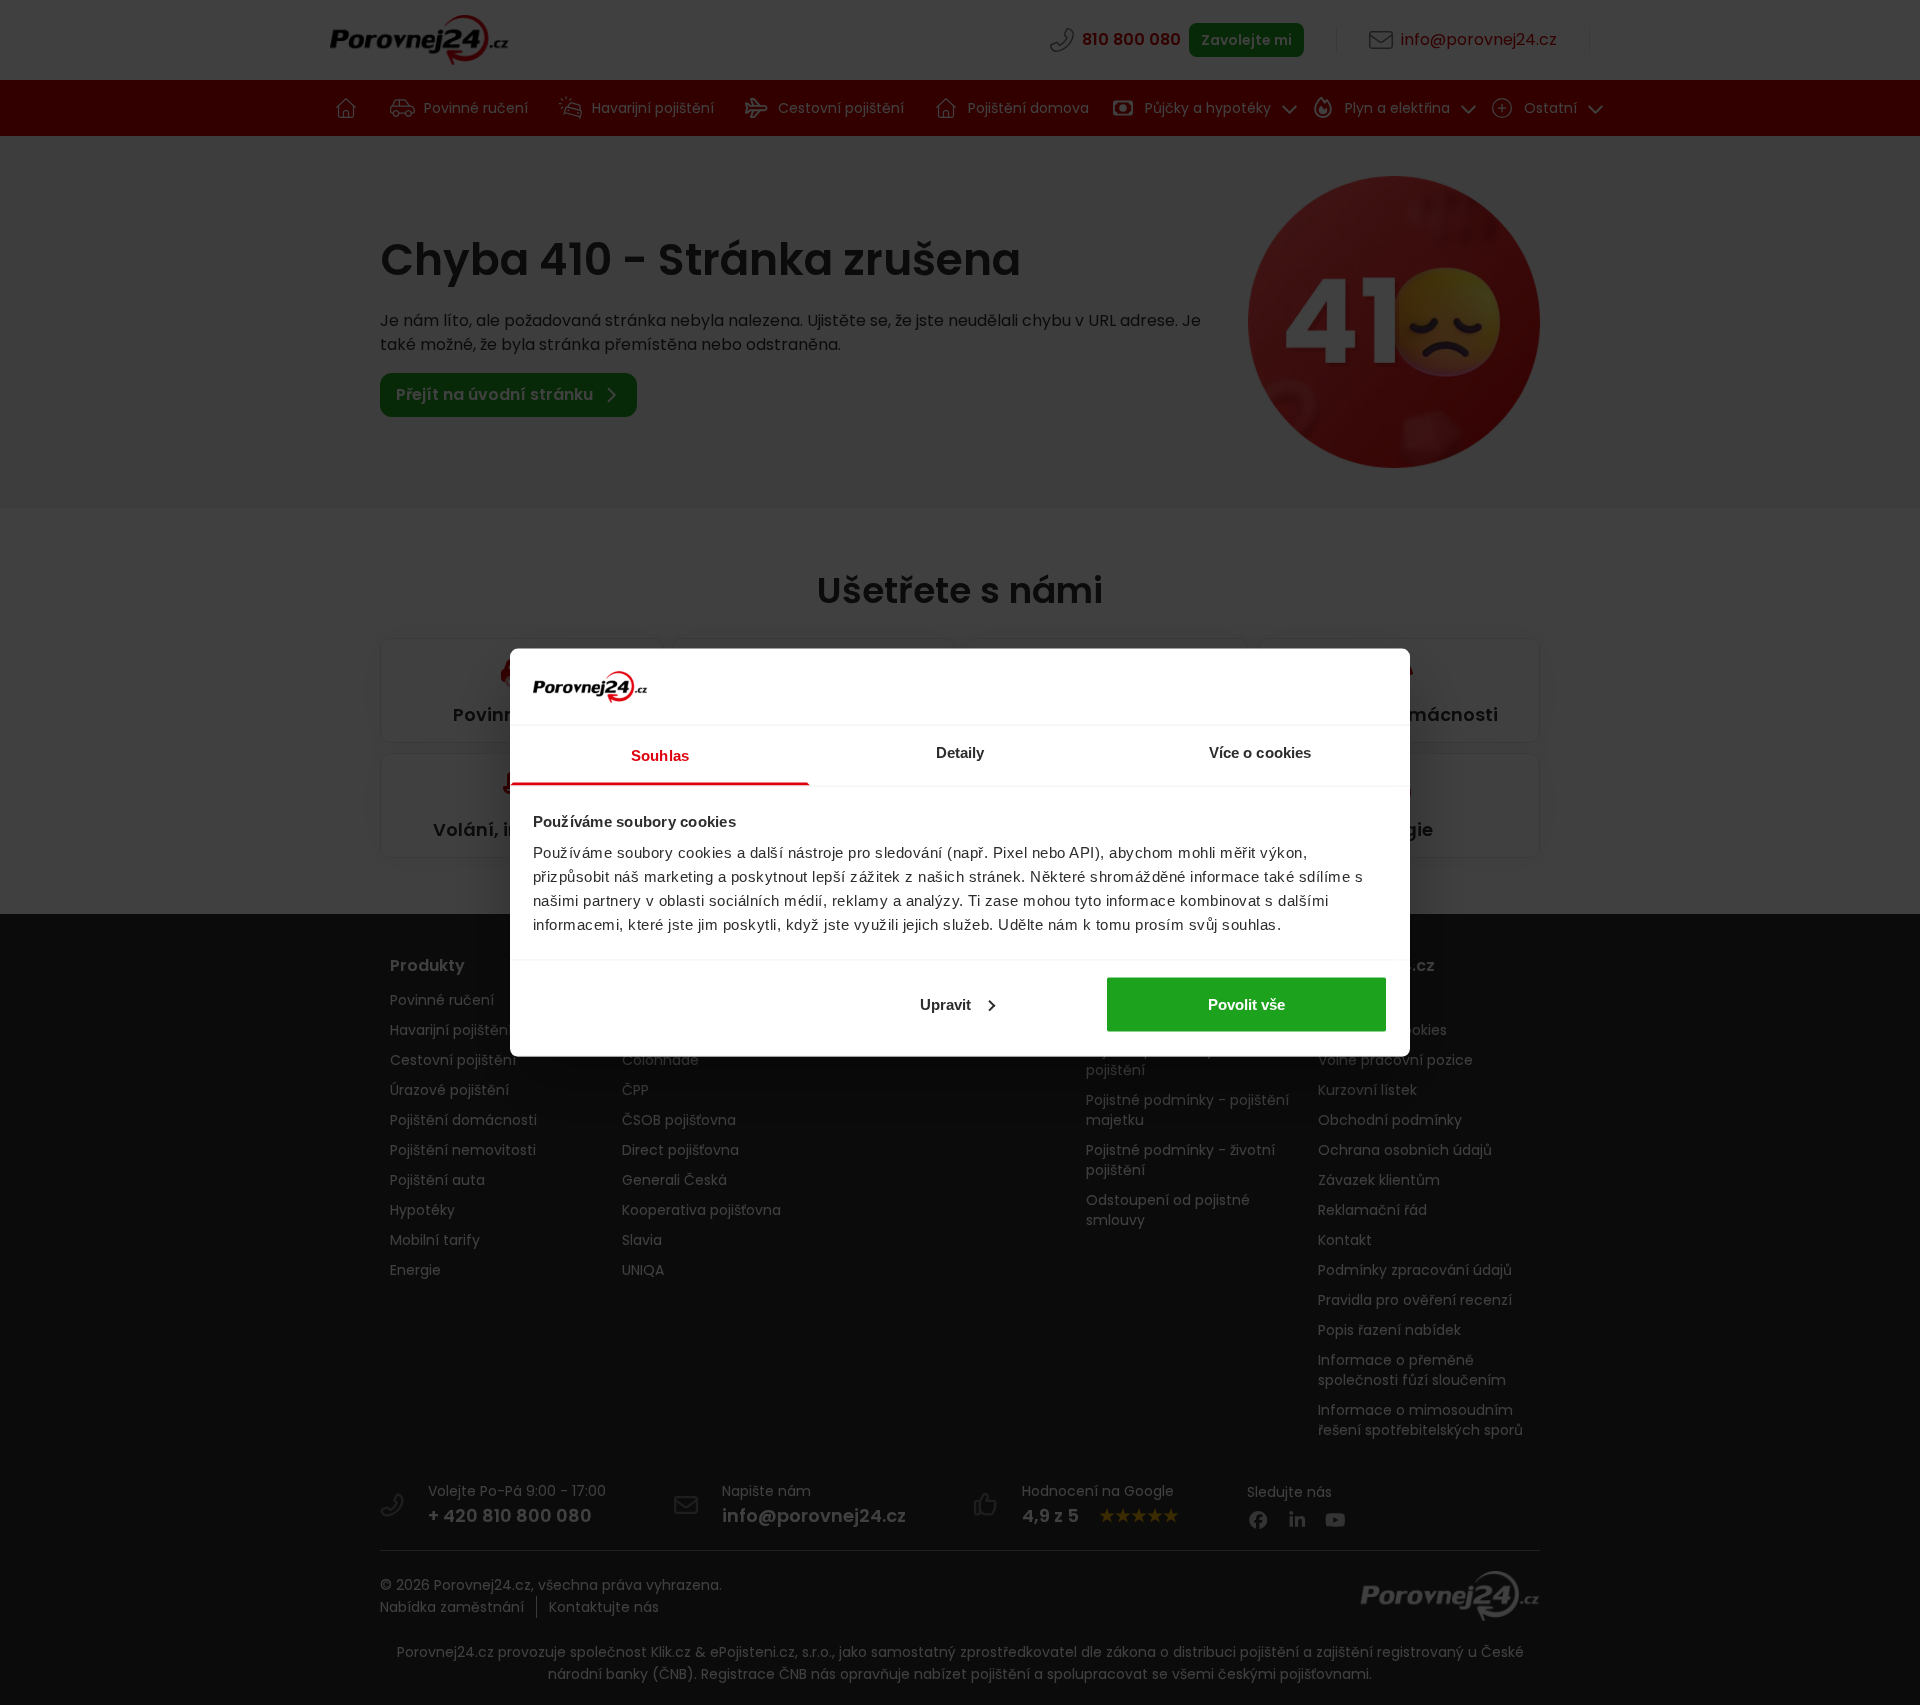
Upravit (945, 1003)
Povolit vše (1246, 1003)
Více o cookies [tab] (1260, 752)
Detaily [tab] (960, 752)
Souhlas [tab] (660, 755)
